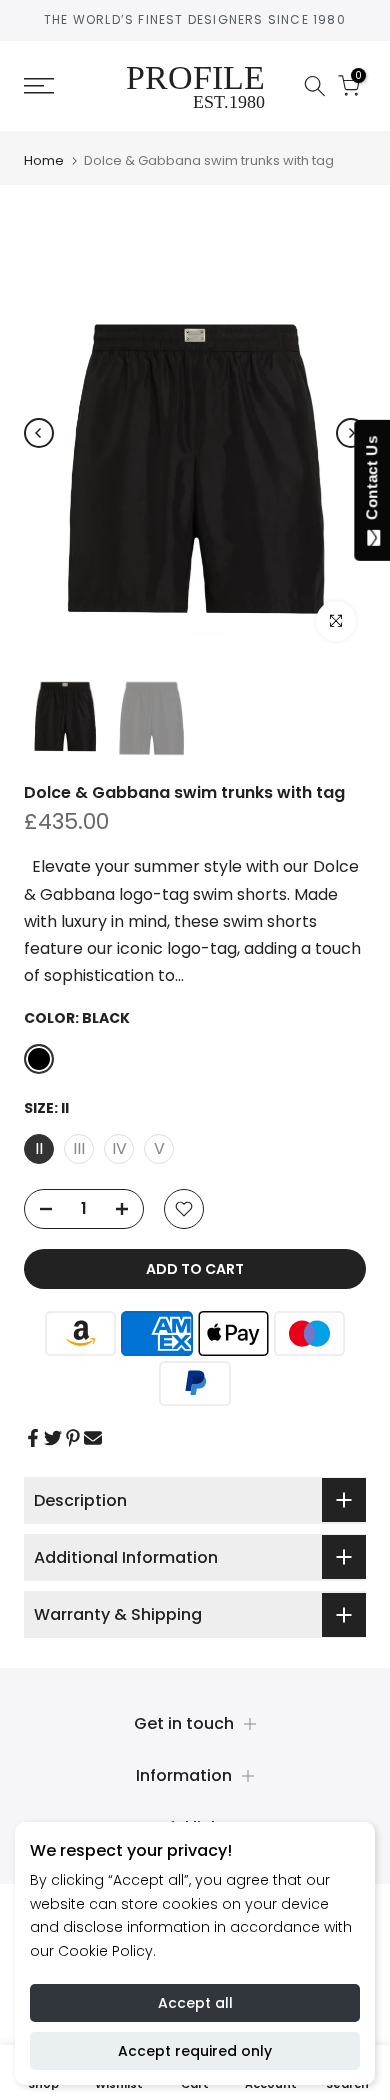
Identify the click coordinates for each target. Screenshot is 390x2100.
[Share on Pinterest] (73, 1438)
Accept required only (195, 2051)
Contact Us (371, 482)
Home (44, 160)
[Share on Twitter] (53, 1438)
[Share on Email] (93, 1438)
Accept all (195, 2003)
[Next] (351, 433)
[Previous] (39, 433)
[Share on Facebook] (33, 1438)
